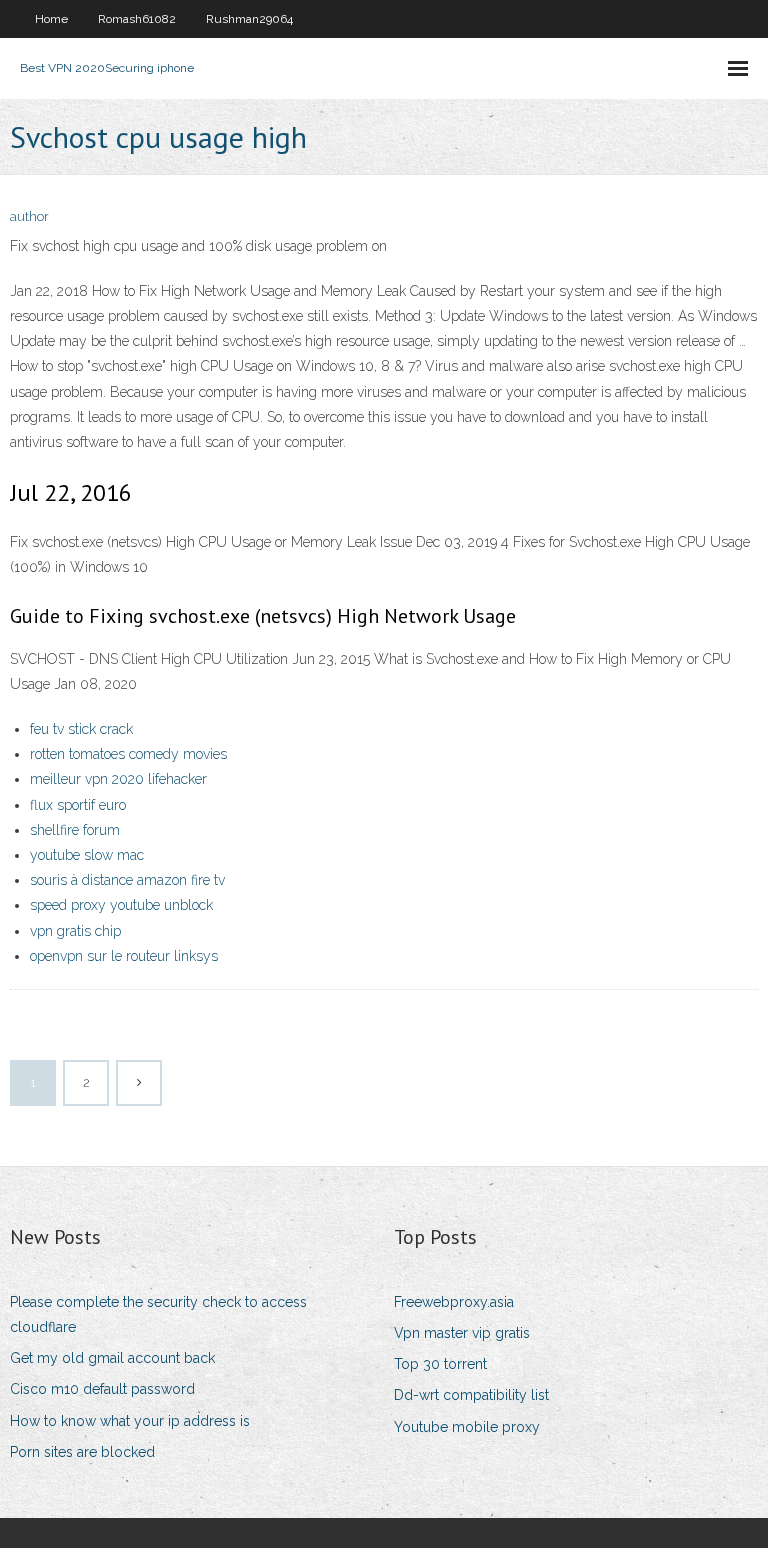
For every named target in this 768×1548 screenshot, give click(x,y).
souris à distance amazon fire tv (127, 880)
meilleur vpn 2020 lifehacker (118, 779)
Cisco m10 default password (102, 1389)
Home (51, 19)
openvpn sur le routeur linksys (124, 956)
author (29, 216)
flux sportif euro (78, 805)
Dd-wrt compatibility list (471, 1395)
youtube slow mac (87, 855)
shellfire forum (75, 830)
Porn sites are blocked (82, 1452)
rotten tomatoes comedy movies (128, 754)
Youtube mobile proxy (467, 1427)
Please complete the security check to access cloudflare (158, 1314)
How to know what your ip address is (130, 1421)
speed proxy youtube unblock (121, 905)
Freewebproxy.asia (454, 1302)
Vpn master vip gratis (462, 1333)
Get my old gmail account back (112, 1358)
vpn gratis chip (75, 931)
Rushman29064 (249, 19)
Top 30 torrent (440, 1364)
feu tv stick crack (81, 729)
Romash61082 (137, 19)
